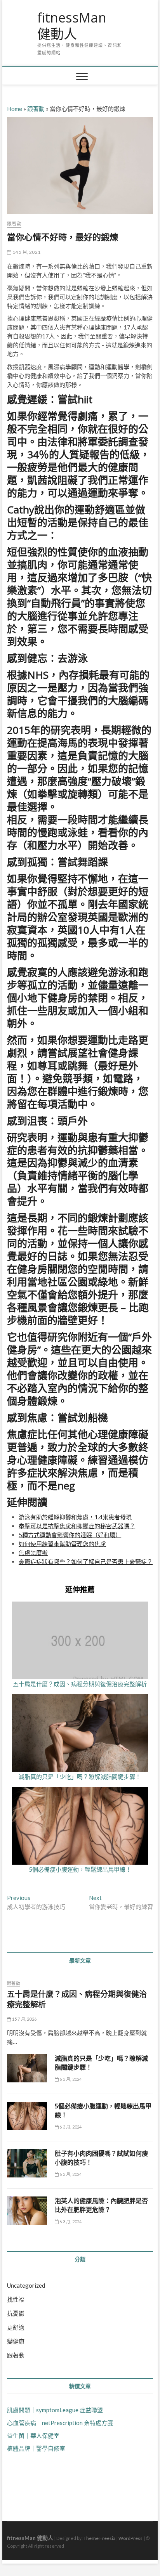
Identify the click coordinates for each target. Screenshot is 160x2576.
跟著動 (36, 109)
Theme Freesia (99, 2538)
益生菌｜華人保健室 (33, 2436)
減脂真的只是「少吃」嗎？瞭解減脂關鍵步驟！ (80, 1777)
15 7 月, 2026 (24, 2019)
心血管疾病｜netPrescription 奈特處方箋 (60, 2423)
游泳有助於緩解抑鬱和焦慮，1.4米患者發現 (75, 1517)
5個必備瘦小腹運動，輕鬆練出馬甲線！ (80, 1869)
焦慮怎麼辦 (33, 1553)
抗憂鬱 (16, 2313)
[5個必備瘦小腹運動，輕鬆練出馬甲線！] (27, 2116)
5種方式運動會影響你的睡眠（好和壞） (70, 1535)
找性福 (16, 2299)
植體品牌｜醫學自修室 (36, 2448)
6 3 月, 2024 (70, 2079)
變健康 (16, 2341)
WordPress (130, 2538)
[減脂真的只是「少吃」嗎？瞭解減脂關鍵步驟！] (27, 2068)
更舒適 (16, 2327)
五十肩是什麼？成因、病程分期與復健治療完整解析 (80, 1684)
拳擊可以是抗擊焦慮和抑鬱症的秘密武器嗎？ (77, 1526)
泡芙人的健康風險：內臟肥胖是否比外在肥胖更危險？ (101, 2205)
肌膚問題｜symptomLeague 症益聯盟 (55, 2410)
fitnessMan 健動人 (72, 26)
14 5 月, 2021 (26, 252)
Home (15, 109)
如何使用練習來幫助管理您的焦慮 (62, 1544)
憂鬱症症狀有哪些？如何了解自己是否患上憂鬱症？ (86, 1562)
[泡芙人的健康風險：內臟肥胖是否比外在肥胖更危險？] (27, 2211)
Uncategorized (26, 2285)
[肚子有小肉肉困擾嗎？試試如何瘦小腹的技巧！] (27, 2163)
